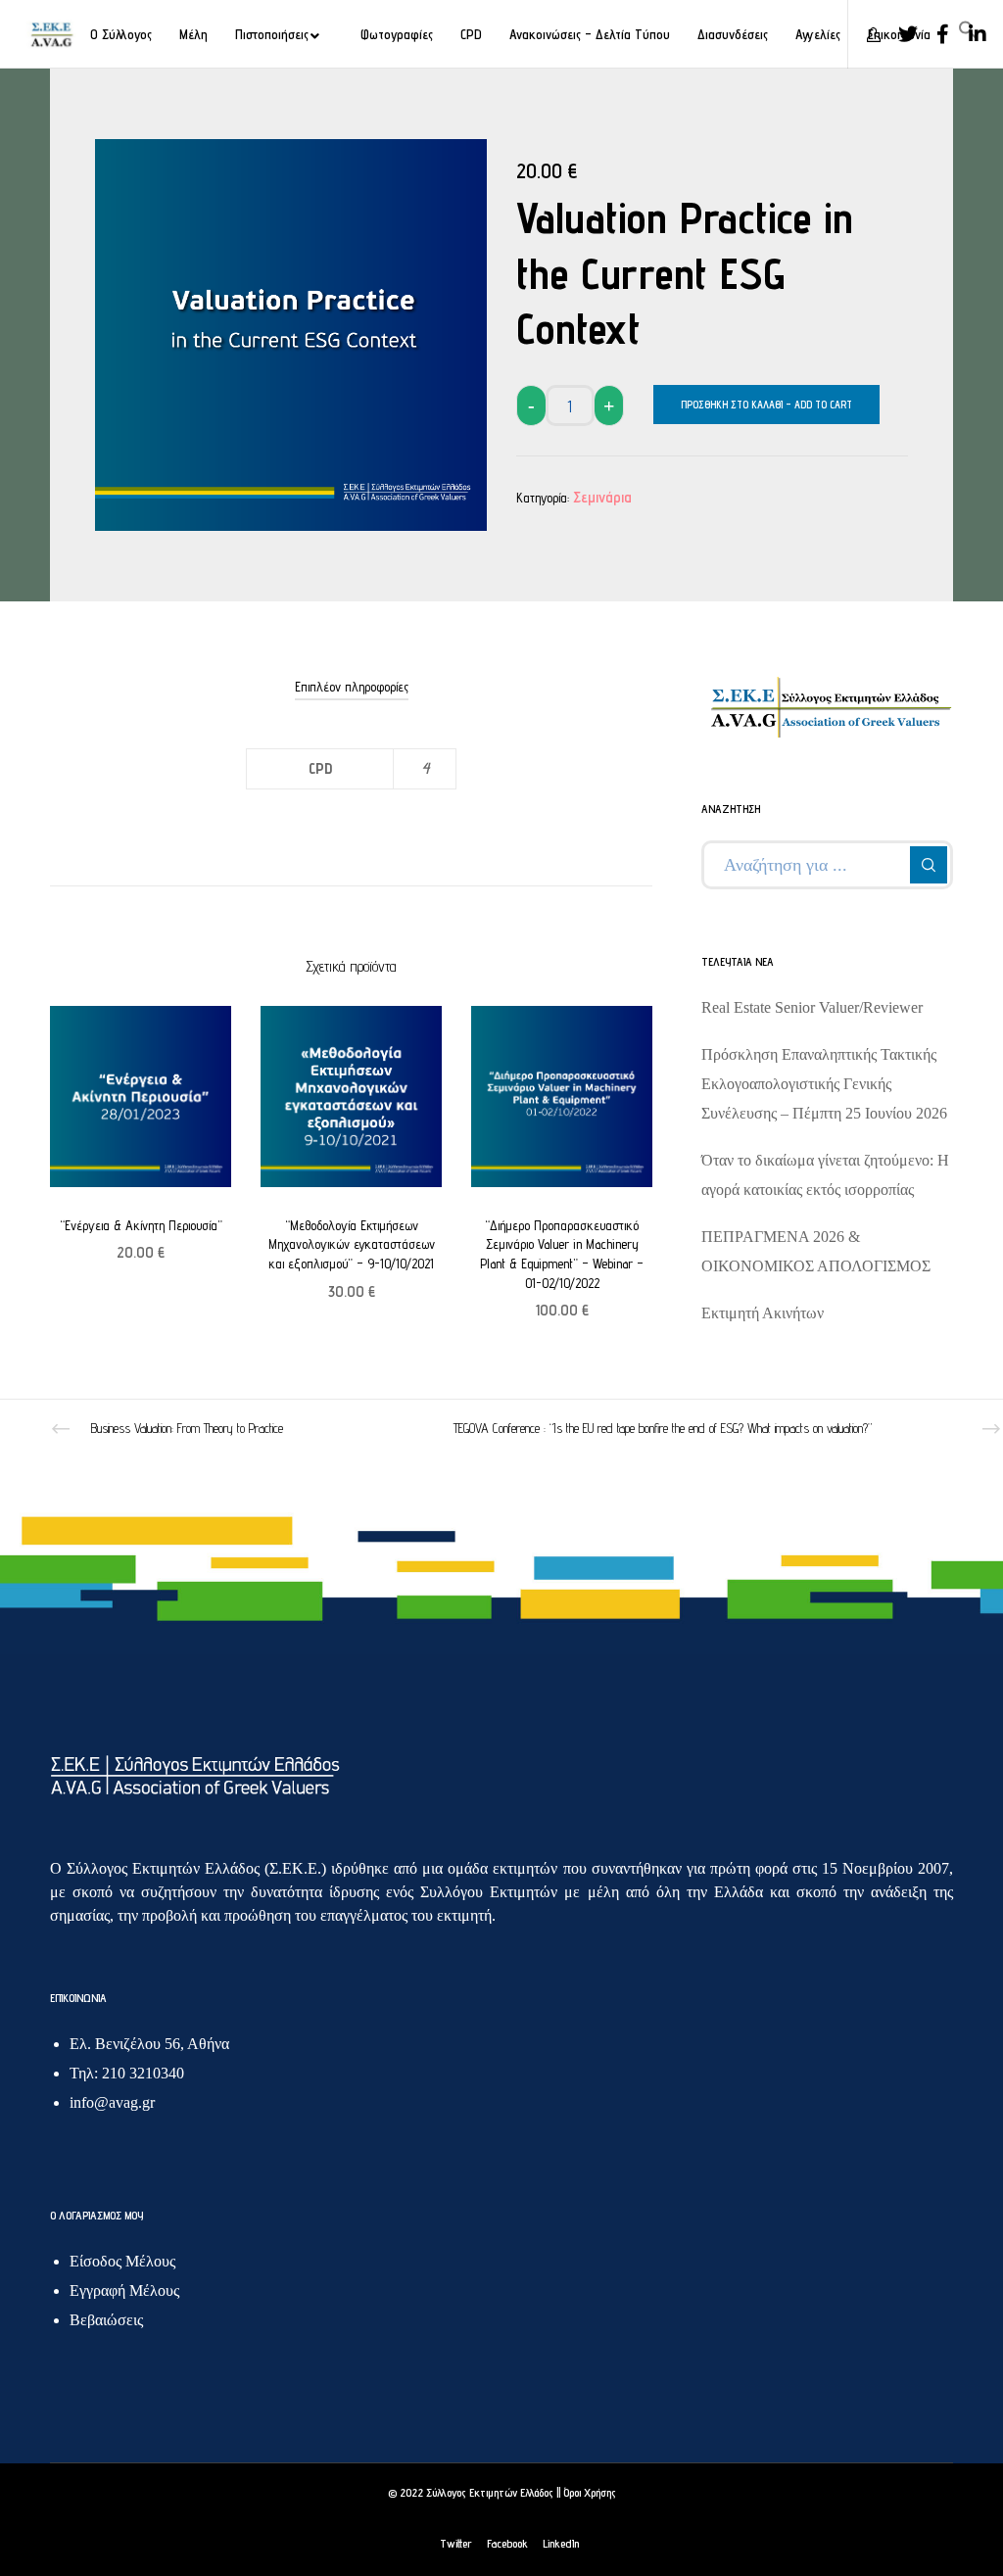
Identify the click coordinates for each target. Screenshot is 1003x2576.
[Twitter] (901, 34)
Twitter (456, 2543)
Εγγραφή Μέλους (124, 2290)
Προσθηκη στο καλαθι (732, 405)
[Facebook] (935, 34)
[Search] (929, 865)
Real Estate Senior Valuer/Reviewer (812, 1007)
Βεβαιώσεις (106, 2320)
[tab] (352, 687)
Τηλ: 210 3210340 (127, 2073)
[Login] (866, 34)
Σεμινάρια (602, 497)
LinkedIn (561, 2543)
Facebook (507, 2543)
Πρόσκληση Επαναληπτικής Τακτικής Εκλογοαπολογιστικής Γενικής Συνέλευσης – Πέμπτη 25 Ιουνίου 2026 (824, 1084)
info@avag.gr (112, 2102)
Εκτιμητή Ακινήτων (763, 1313)
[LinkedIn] (971, 34)
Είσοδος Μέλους (122, 2261)
